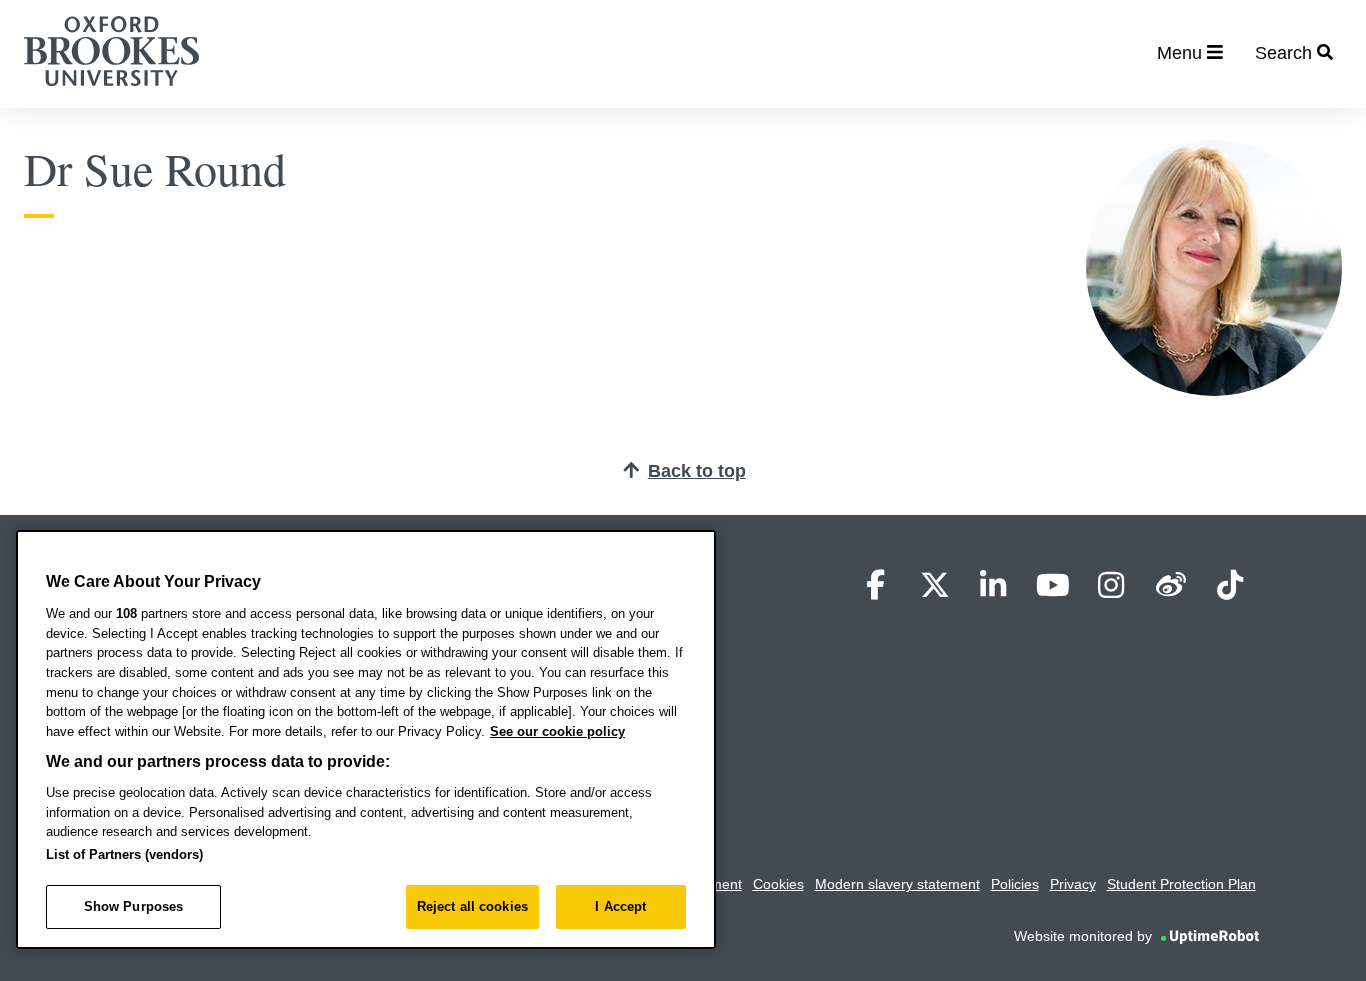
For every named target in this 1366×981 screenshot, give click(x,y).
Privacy (1073, 884)
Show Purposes (134, 906)
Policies (1015, 884)
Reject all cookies (472, 906)
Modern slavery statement (897, 884)
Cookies (778, 884)
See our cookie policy (557, 731)
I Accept (620, 906)
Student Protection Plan (1181, 884)
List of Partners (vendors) (124, 854)
